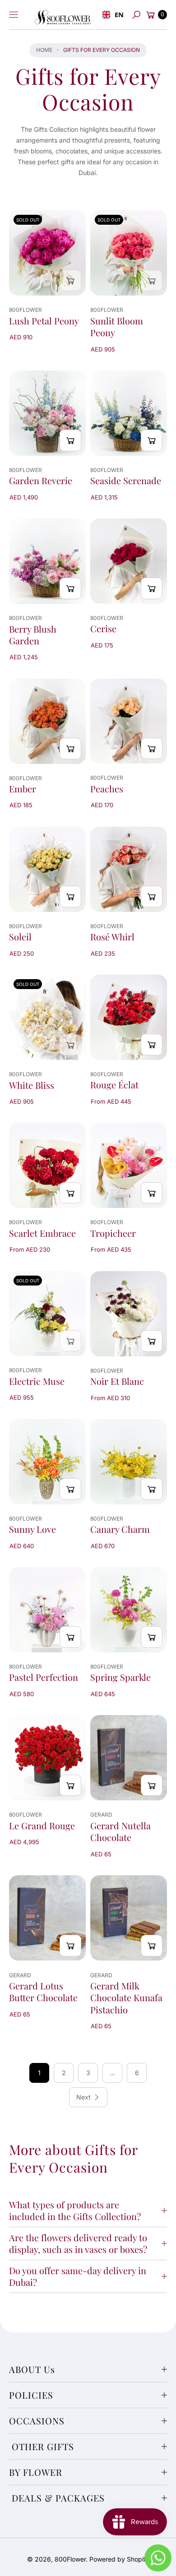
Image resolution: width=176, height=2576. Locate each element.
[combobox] (111, 15)
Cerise (103, 629)
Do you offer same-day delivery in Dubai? (78, 2276)
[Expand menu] (14, 15)
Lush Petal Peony (44, 321)
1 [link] (39, 2073)
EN (117, 14)
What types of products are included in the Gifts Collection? (75, 2210)
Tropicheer (113, 1233)
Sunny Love (32, 1529)
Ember (23, 789)
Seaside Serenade (126, 481)
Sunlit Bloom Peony (117, 327)
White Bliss (32, 1085)
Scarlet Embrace (42, 1233)
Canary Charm (120, 1529)
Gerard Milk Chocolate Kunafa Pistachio (126, 1998)
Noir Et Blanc (117, 1381)
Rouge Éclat (114, 1085)
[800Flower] (63, 15)
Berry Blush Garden (33, 635)
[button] (136, 15)
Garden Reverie (41, 481)
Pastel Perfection (44, 1677)
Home (44, 50)
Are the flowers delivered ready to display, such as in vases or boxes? (78, 2243)
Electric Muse (37, 1381)
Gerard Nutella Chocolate (120, 1831)
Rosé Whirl (112, 937)
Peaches (107, 789)
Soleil (20, 937)
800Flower (70, 2559)
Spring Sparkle (120, 1677)
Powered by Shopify (119, 2559)
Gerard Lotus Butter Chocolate (43, 1992)
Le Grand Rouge (42, 1826)
